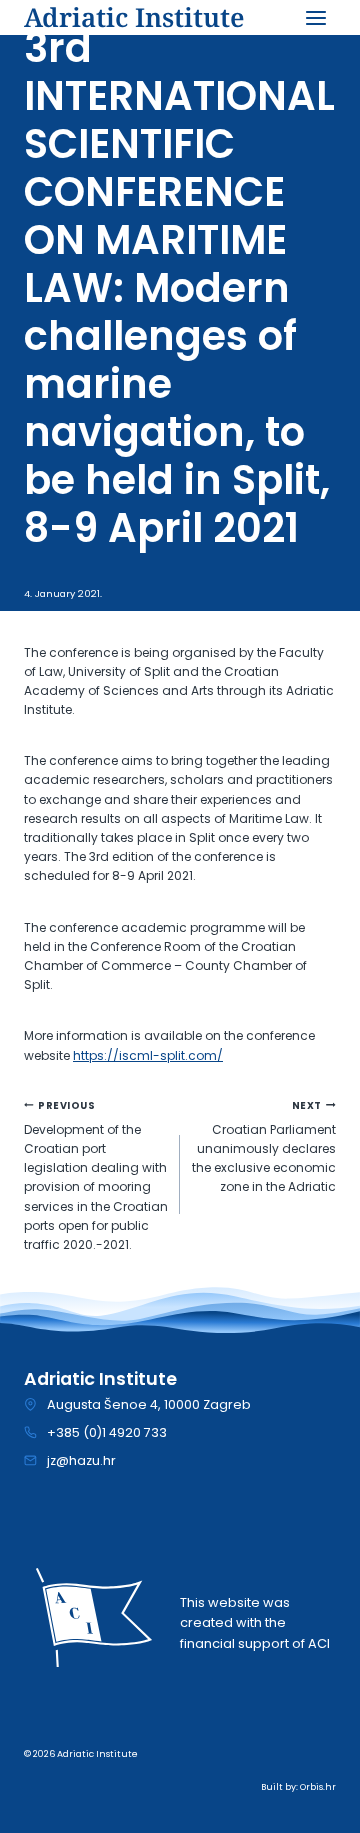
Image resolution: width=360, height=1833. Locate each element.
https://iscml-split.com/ (148, 1055)
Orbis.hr (318, 1787)
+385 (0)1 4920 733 (107, 1432)
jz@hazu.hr (81, 1460)
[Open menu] (315, 17)
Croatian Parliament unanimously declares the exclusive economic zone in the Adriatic (264, 1147)
